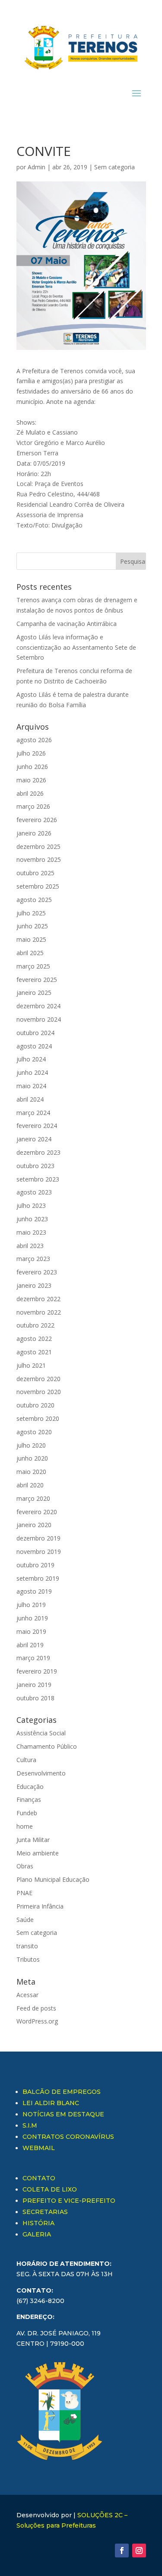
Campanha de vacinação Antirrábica (67, 624)
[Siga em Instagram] (139, 2551)
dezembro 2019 (38, 1538)
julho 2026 (31, 753)
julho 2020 (31, 1445)
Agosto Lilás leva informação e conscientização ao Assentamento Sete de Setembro (76, 647)
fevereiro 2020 (37, 1512)
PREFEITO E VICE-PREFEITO (69, 2201)
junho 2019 (32, 1618)
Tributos (28, 1959)
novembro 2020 (39, 1392)
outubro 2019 (35, 1565)
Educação (30, 1787)
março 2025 (33, 966)
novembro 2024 (39, 1019)
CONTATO (39, 2178)
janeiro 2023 (34, 1285)
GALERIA (37, 2234)
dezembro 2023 (38, 1152)
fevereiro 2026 (37, 820)
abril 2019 (30, 1645)
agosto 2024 (34, 1046)
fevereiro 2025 (37, 980)
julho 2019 (31, 1605)
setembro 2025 (38, 886)
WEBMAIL (39, 2148)
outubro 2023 (35, 1166)
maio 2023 (31, 1232)
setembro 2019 (38, 1578)
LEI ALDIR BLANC (51, 2103)
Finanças (29, 1799)
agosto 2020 (34, 1432)
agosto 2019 (34, 1591)
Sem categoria (114, 167)
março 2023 (33, 1259)
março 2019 (33, 1658)
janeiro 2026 (34, 833)
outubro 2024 (35, 1033)
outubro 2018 (35, 1698)
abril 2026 (30, 793)
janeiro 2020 (34, 1525)
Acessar (27, 1995)
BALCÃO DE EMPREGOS (62, 2092)
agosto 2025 (34, 900)
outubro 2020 (35, 1405)
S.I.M (30, 2125)
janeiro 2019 (34, 1685)
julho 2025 (31, 913)
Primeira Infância (40, 1906)
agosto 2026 (34, 740)
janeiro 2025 (34, 993)
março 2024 (33, 1113)
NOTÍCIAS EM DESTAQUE (63, 2114)
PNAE (24, 1893)
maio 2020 (31, 1472)
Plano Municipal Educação (53, 1879)
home (25, 1826)
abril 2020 (30, 1485)
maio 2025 (31, 939)
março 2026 (33, 806)
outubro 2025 (35, 873)
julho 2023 (31, 1205)
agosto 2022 (34, 1339)
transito (27, 1946)
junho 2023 (32, 1219)
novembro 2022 (39, 1312)
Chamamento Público (47, 1746)
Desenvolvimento (41, 1773)
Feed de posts (36, 2008)
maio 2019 (31, 1631)
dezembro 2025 (38, 846)
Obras (25, 1866)
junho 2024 (32, 1072)
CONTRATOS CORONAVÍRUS (68, 2137)
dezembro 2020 (38, 1379)
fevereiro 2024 (37, 1126)
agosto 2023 (34, 1192)
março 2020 (33, 1498)
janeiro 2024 (34, 1139)
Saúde (25, 1920)
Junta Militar (33, 1840)
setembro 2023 (38, 1179)
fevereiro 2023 (37, 1272)
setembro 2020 (38, 1418)
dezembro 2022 (38, 1299)
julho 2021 (31, 1365)
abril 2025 (30, 953)
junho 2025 (32, 926)
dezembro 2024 (38, 1006)
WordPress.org (37, 2021)
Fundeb (27, 1813)
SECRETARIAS (45, 2212)
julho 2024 (31, 1059)
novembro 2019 (39, 1552)
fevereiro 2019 (37, 1671)
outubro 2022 (35, 1325)
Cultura (26, 1760)
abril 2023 (30, 1246)
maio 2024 (31, 1086)
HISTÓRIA (38, 2223)
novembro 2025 (39, 859)
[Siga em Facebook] (122, 2551)
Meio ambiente (38, 1853)
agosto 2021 (34, 1352)
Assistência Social (41, 1733)
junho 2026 (32, 767)
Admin (37, 167)
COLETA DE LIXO (50, 2189)
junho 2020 (32, 1458)
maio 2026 (31, 780)
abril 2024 (30, 1099)
